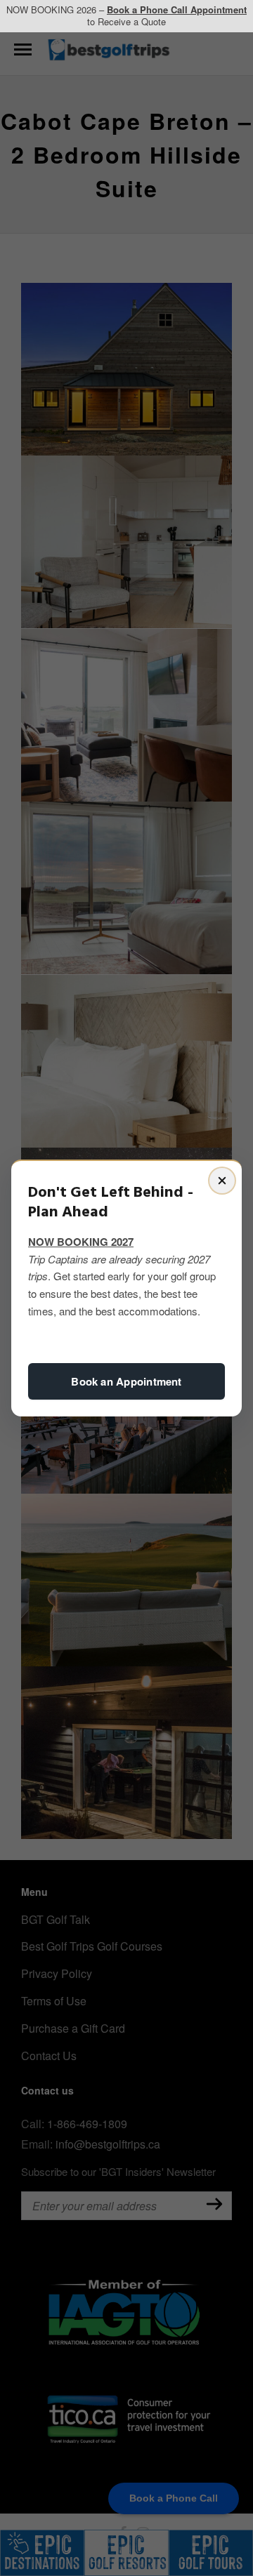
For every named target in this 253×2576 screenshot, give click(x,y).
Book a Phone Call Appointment (177, 9)
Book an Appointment (126, 1381)
